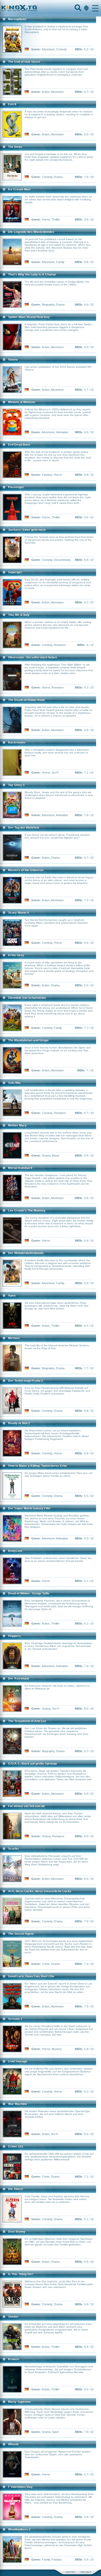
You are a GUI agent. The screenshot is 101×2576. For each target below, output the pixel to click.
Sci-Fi (55, 773)
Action (46, 92)
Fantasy (47, 475)
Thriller (56, 219)
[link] (51, 8)
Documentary (62, 560)
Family (60, 262)
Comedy (62, 49)
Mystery (57, 2049)
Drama (58, 177)
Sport (55, 2432)
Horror (46, 219)
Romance (60, 645)
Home (37, 8)
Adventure (48, 49)
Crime (46, 1964)
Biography (48, 305)
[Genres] (86, 8)
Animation (62, 432)
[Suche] (77, 8)
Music (56, 1155)
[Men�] (95, 8)
